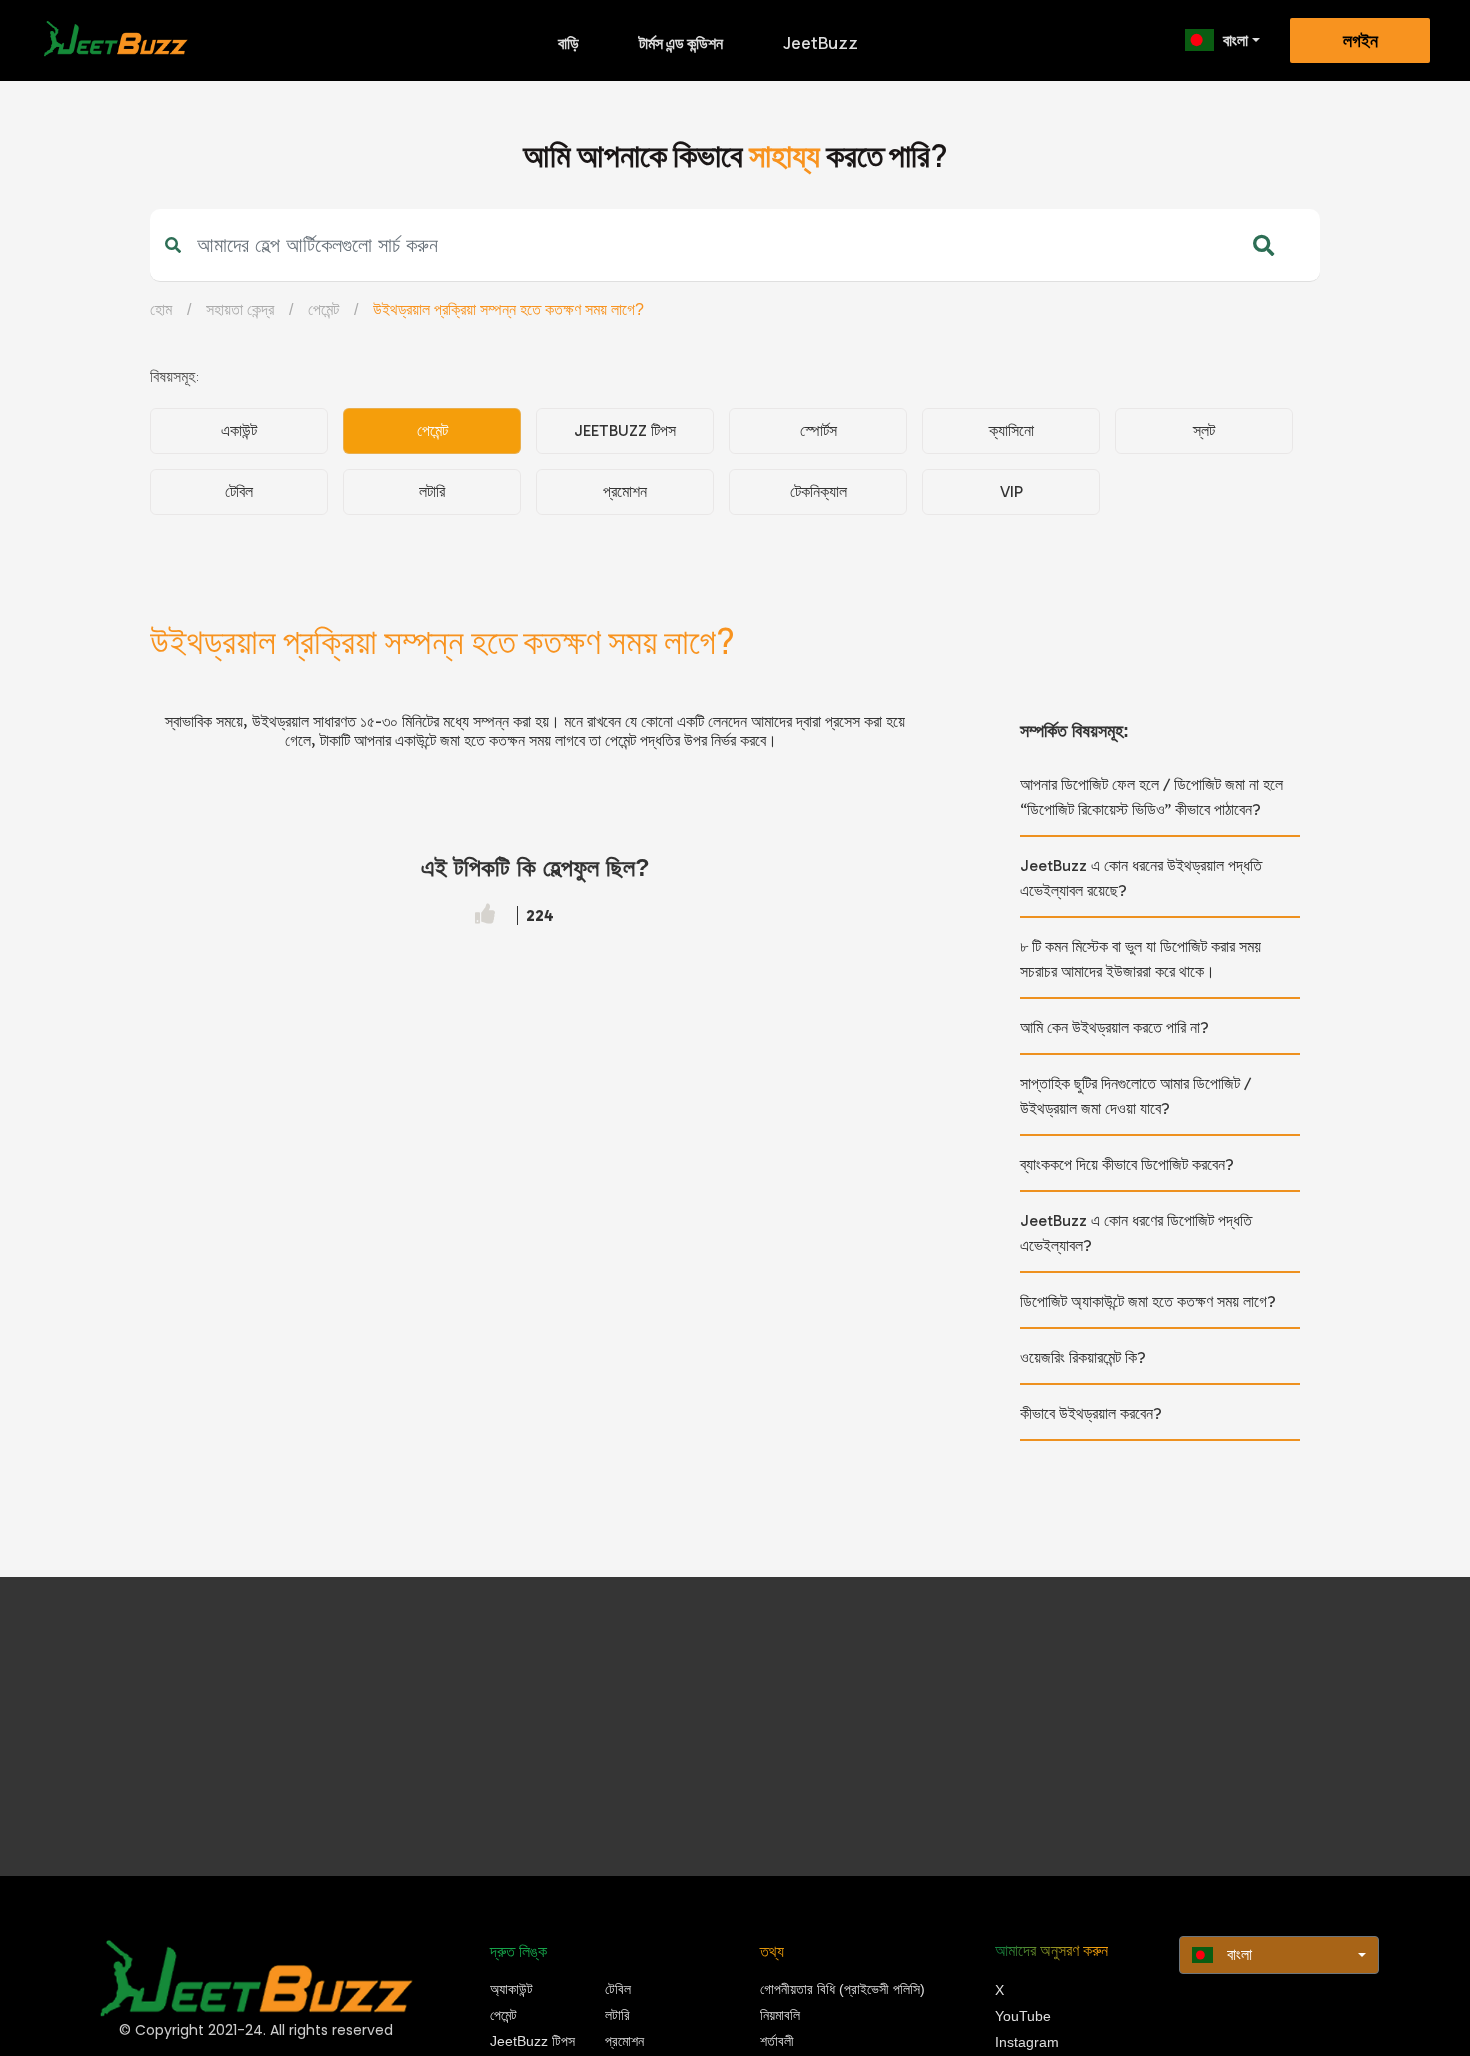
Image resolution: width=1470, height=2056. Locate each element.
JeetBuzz (820, 43)
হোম (161, 309)
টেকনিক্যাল (818, 491)
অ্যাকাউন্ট (511, 1989)
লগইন (1360, 41)
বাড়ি (568, 43)
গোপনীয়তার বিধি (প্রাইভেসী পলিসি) (842, 1989)
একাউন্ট (239, 430)
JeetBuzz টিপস (625, 430)
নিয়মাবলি (780, 2015)
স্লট (1204, 430)
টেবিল (239, 491)
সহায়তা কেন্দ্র (240, 309)
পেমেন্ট (323, 309)
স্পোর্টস (818, 430)
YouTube (1023, 2016)
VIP (1011, 491)
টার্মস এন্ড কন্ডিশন (681, 43)
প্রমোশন (625, 491)
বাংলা (1235, 40)
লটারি (432, 491)
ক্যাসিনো (1011, 430)
